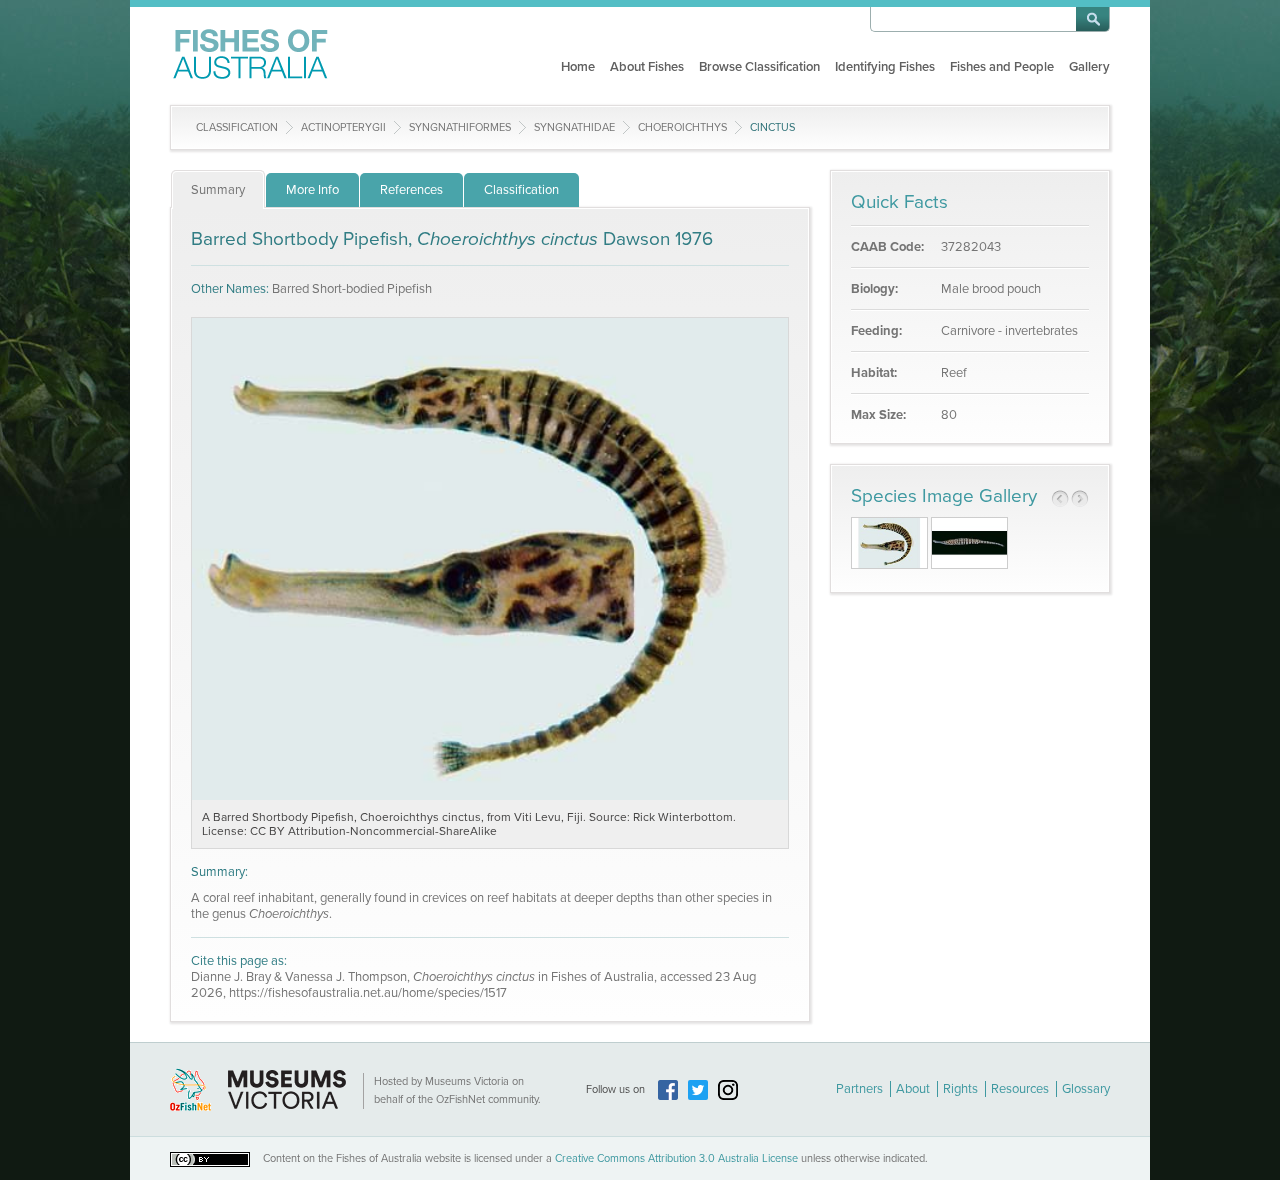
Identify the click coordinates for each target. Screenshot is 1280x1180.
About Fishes (647, 67)
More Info (312, 190)
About (913, 1089)
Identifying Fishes (885, 67)
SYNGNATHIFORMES (460, 127)
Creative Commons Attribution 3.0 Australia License (676, 1158)
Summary (218, 190)
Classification (237, 127)
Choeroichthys (682, 127)
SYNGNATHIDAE (574, 127)
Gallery (1089, 67)
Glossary (1086, 1089)
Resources (1020, 1089)
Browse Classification (759, 67)
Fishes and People (1002, 67)
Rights (960, 1089)
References (411, 190)
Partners (859, 1089)
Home (578, 67)
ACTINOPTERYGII (343, 127)
